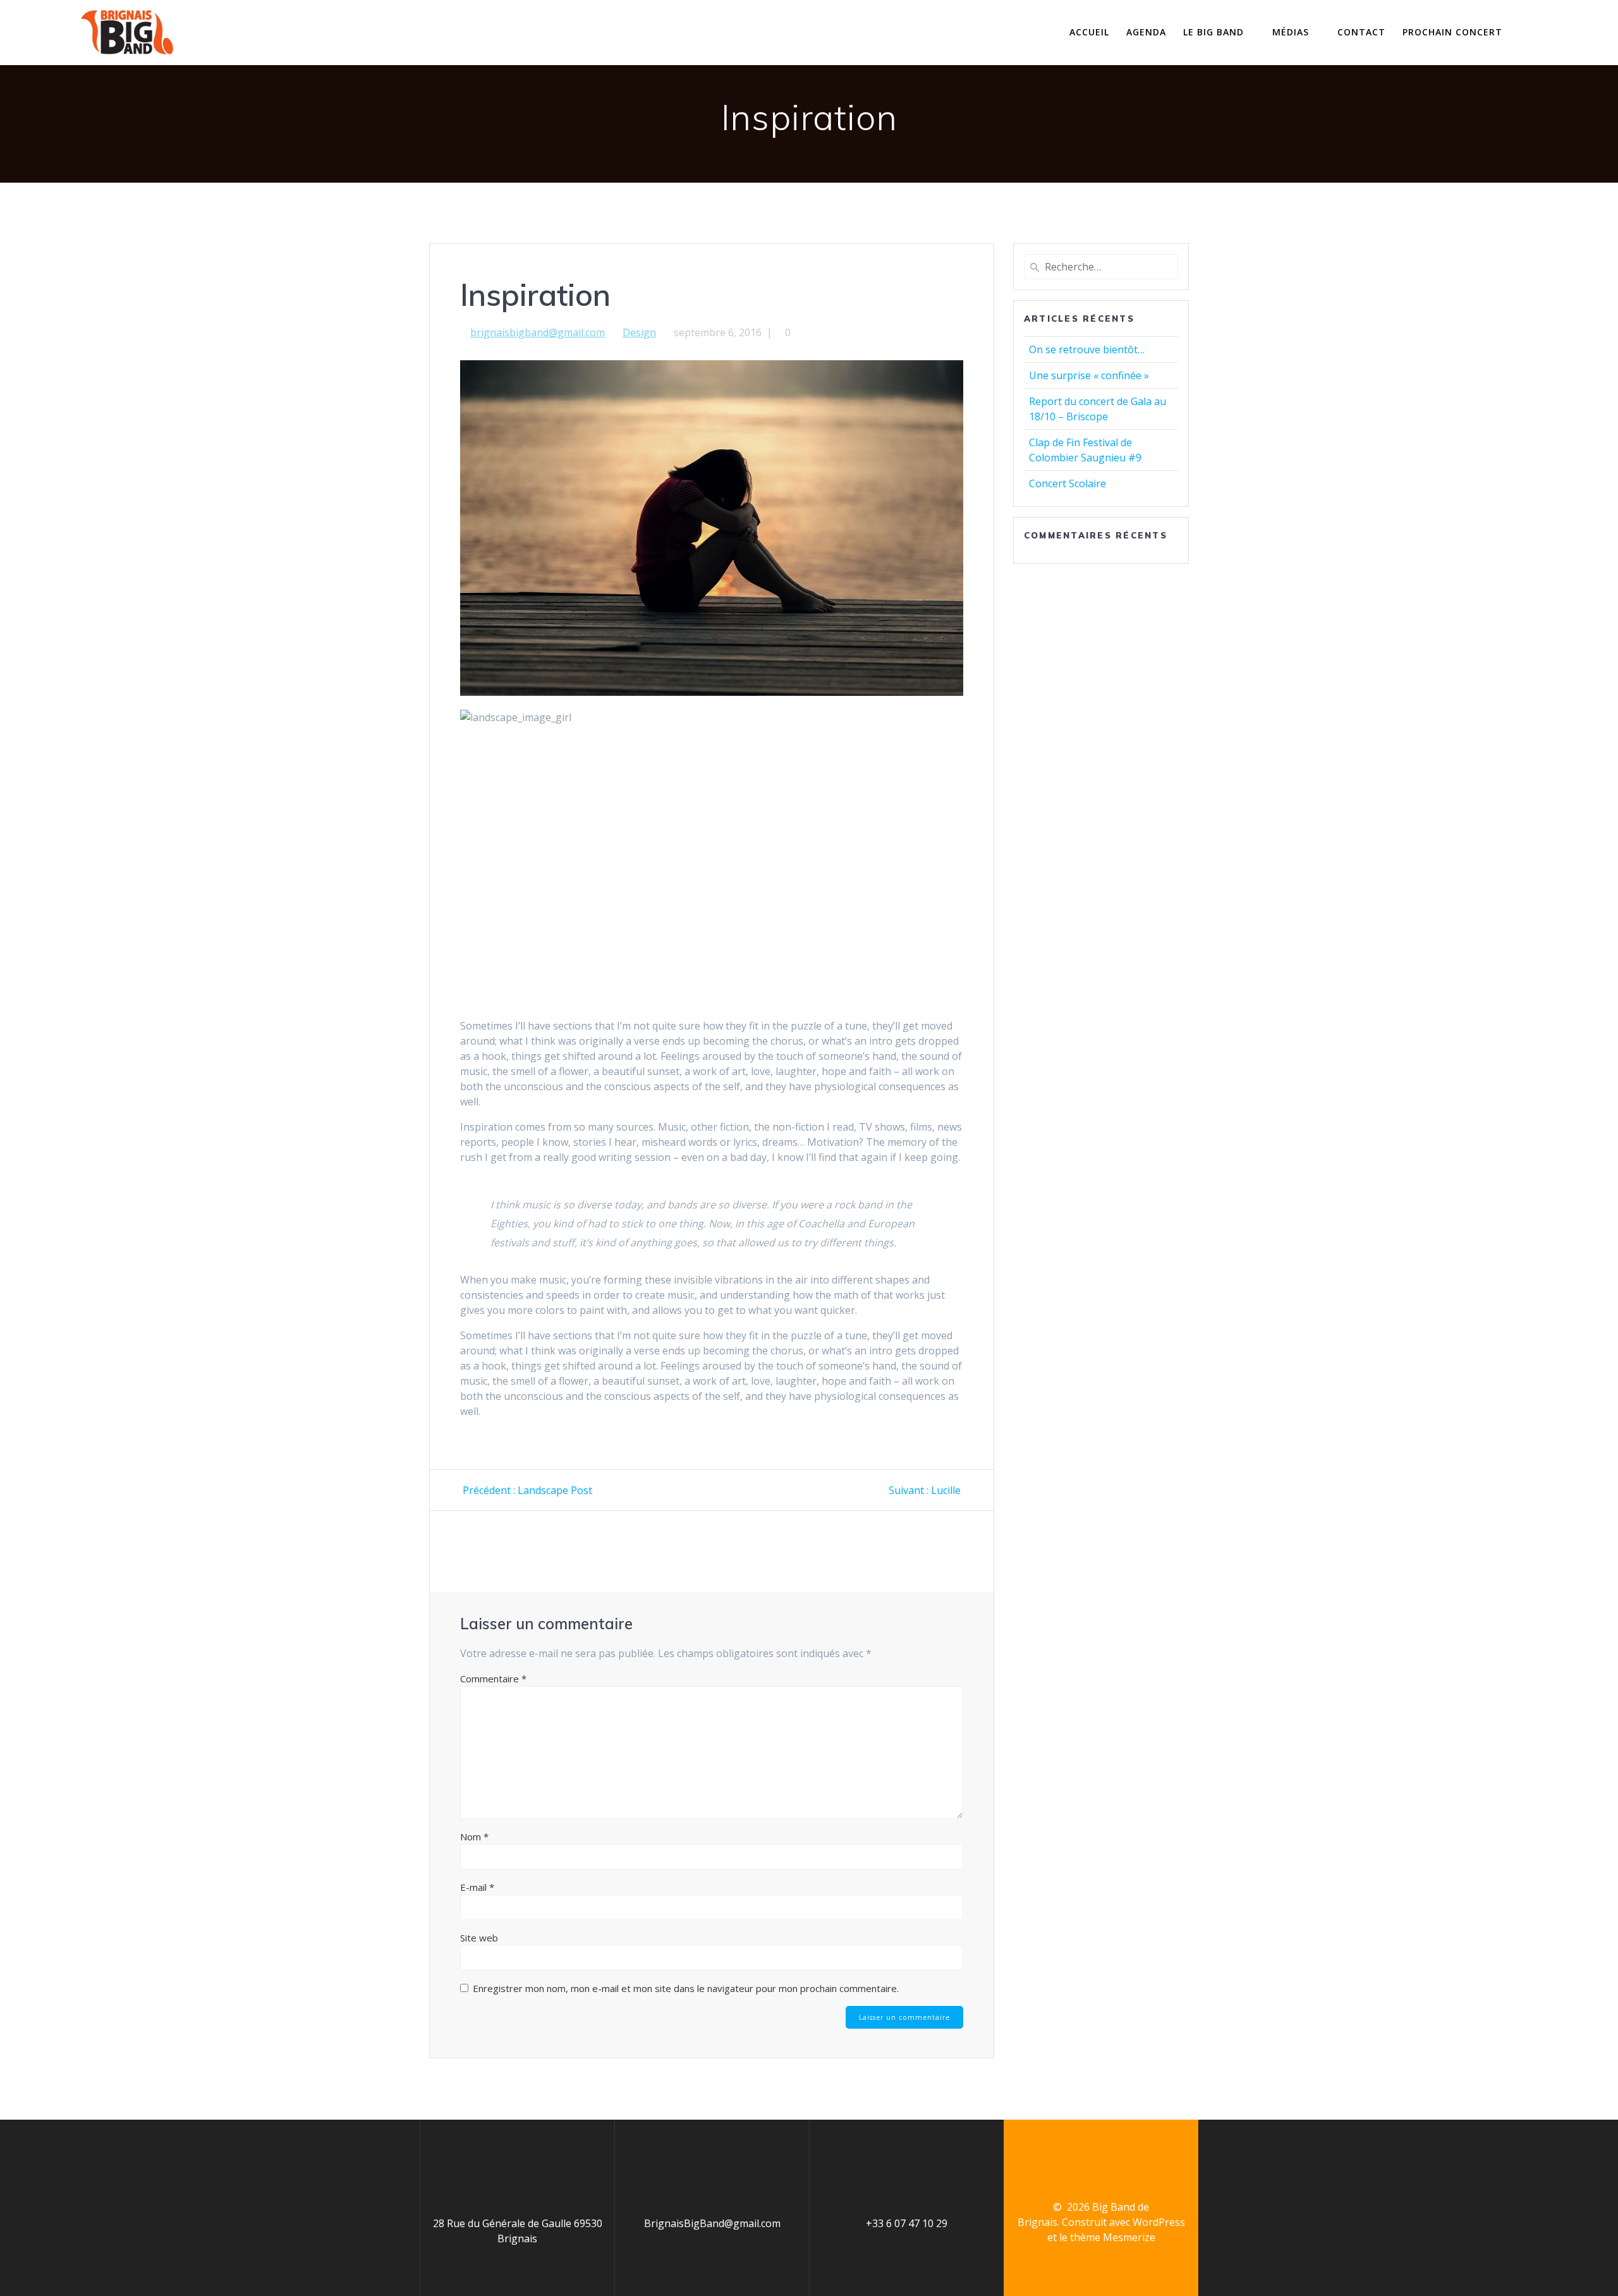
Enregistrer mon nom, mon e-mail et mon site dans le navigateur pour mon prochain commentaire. (686, 1988)
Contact (1361, 32)
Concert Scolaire (1068, 483)
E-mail (477, 1887)
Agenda (1146, 32)
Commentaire (493, 1679)
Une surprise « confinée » (1089, 375)
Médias (1291, 32)
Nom (474, 1837)
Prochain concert (1452, 32)
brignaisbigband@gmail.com (538, 332)
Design (639, 332)
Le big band (1213, 32)
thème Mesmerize (1113, 2237)
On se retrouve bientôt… (1087, 349)
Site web (479, 1938)
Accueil (1089, 32)
